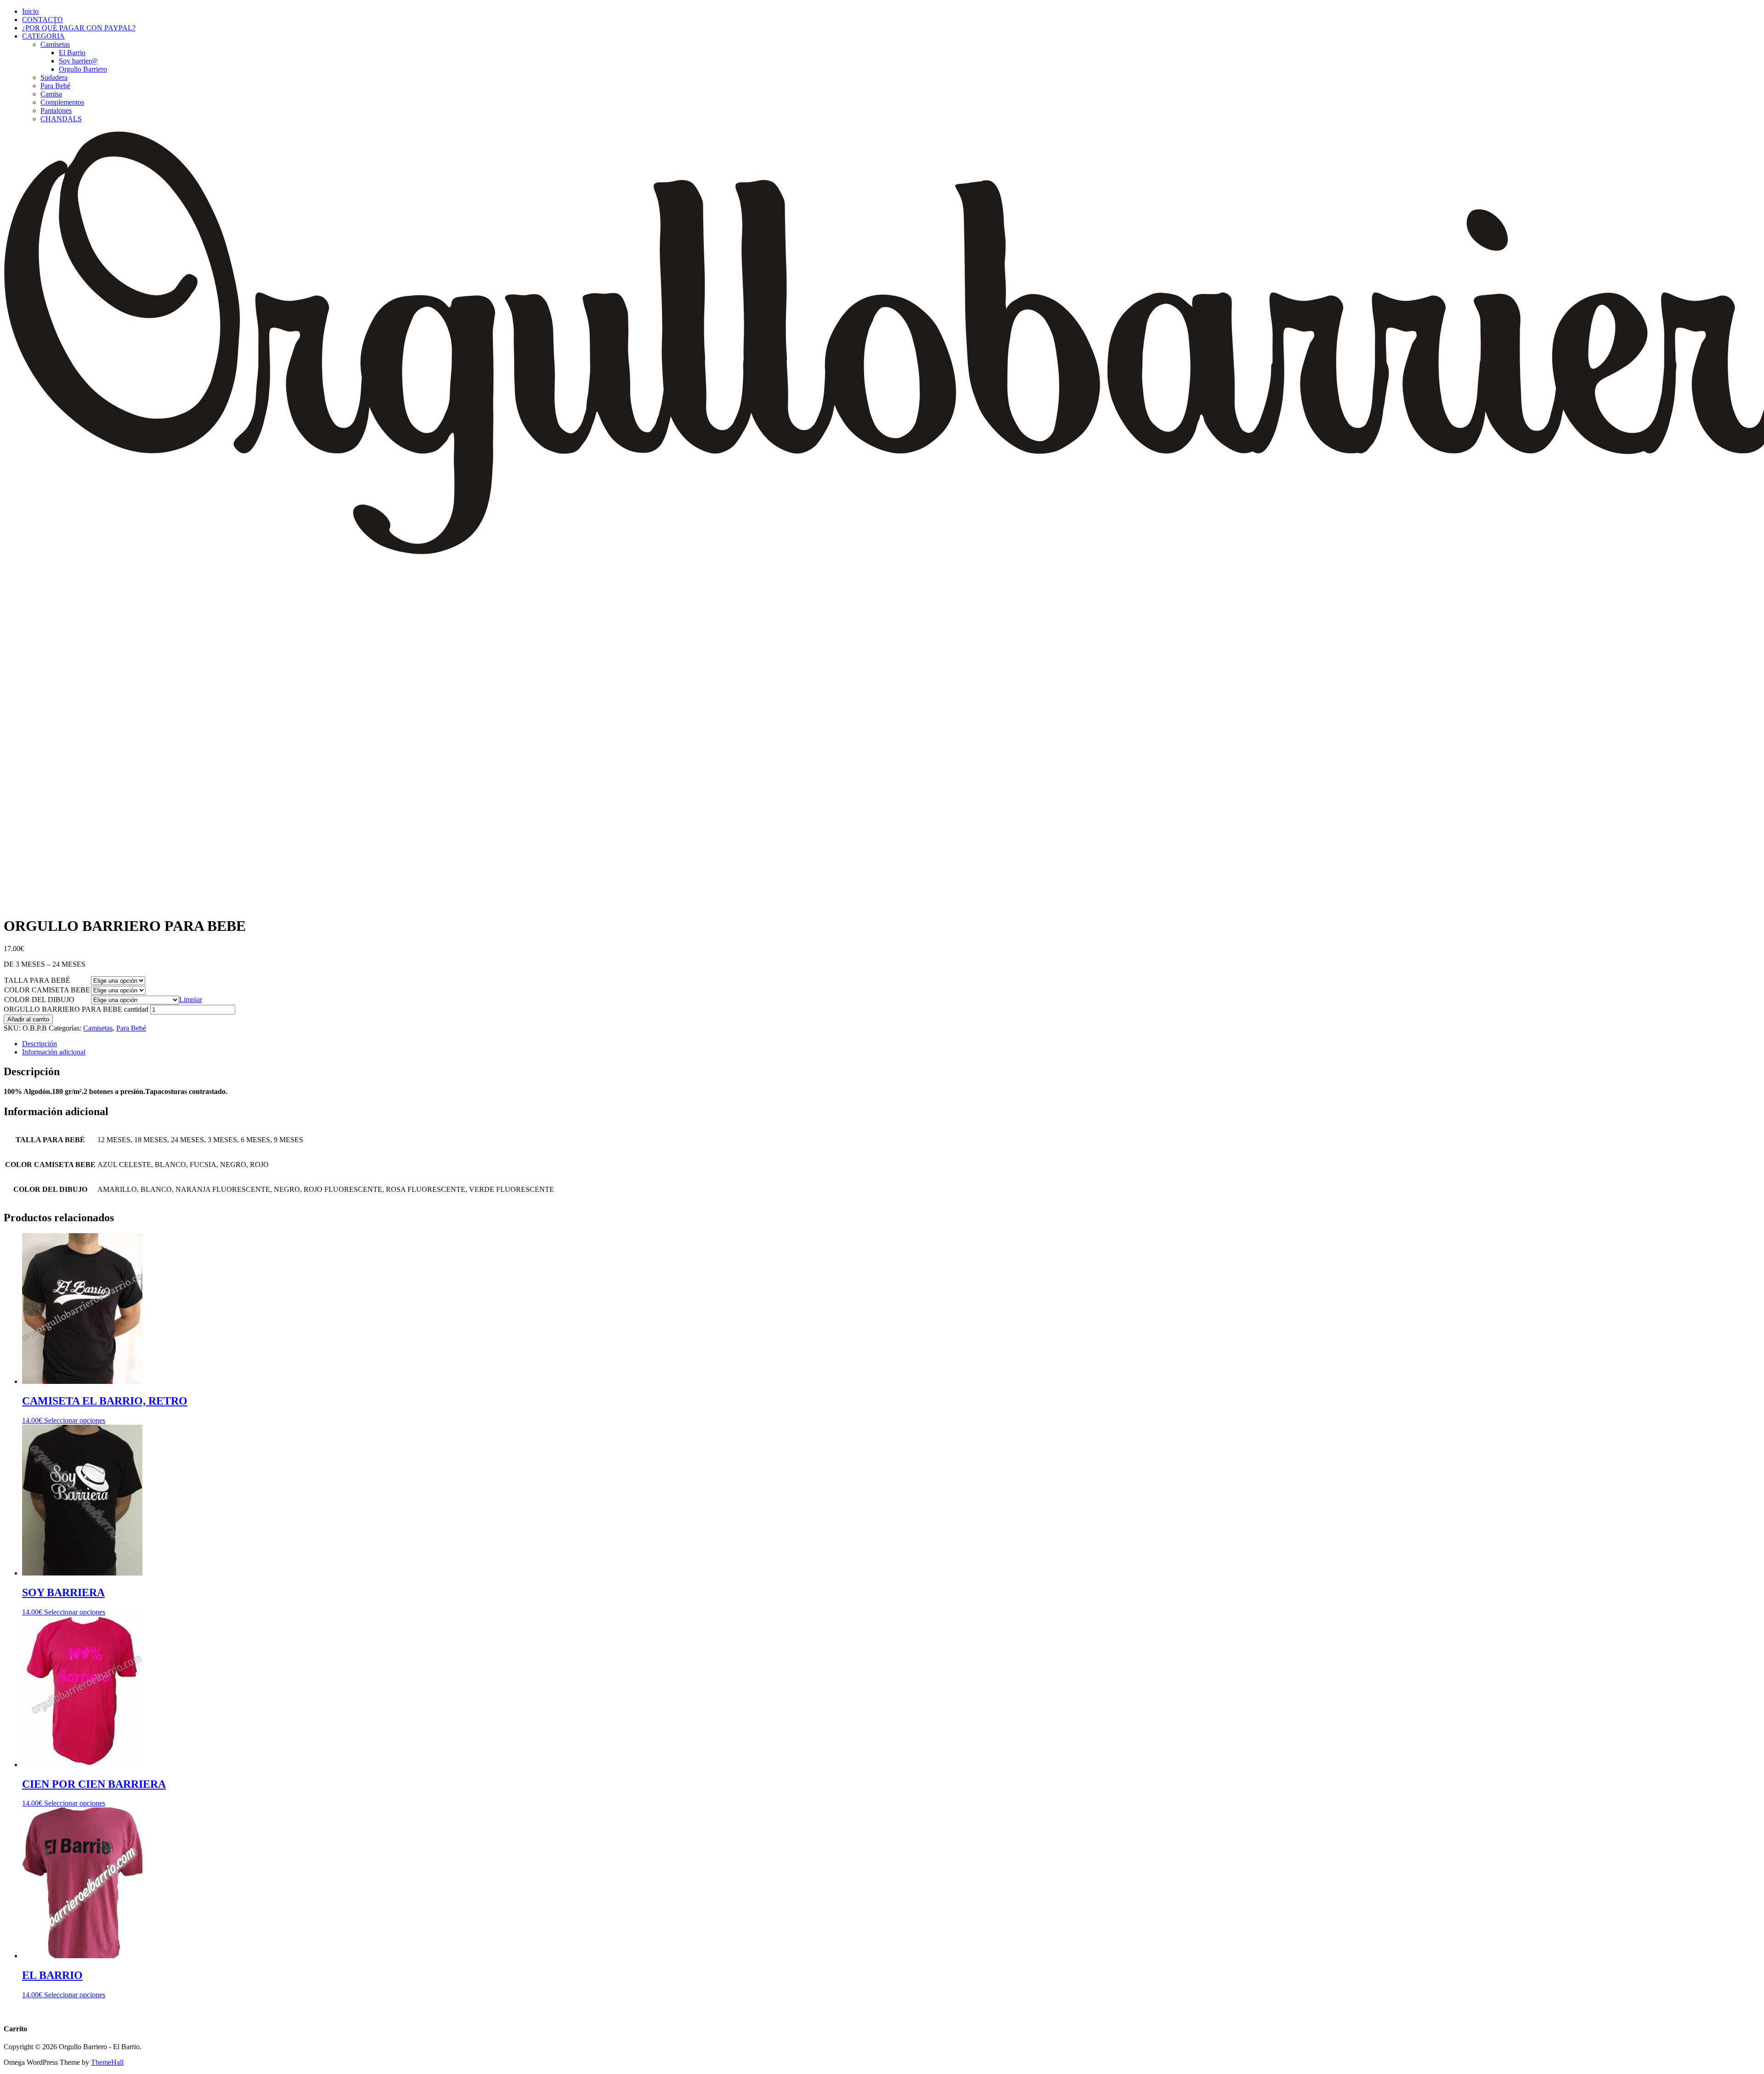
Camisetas (55, 44)
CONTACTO (42, 20)
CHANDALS (61, 119)
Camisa (51, 94)
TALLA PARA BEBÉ (37, 980)
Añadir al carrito (28, 1019)
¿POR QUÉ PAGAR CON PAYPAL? (79, 28)
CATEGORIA (43, 36)
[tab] (891, 1044)
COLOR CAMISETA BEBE (47, 990)
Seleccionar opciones (75, 1420)
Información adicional (54, 1052)
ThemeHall (107, 2062)
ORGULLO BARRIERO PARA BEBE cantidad (76, 1009)
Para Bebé (55, 86)
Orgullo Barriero (83, 69)
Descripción (40, 1044)
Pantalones (56, 110)
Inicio (30, 11)
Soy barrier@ (78, 61)
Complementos (62, 102)
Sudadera (54, 77)
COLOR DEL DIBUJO (39, 1000)
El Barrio (72, 53)
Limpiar (191, 1000)
